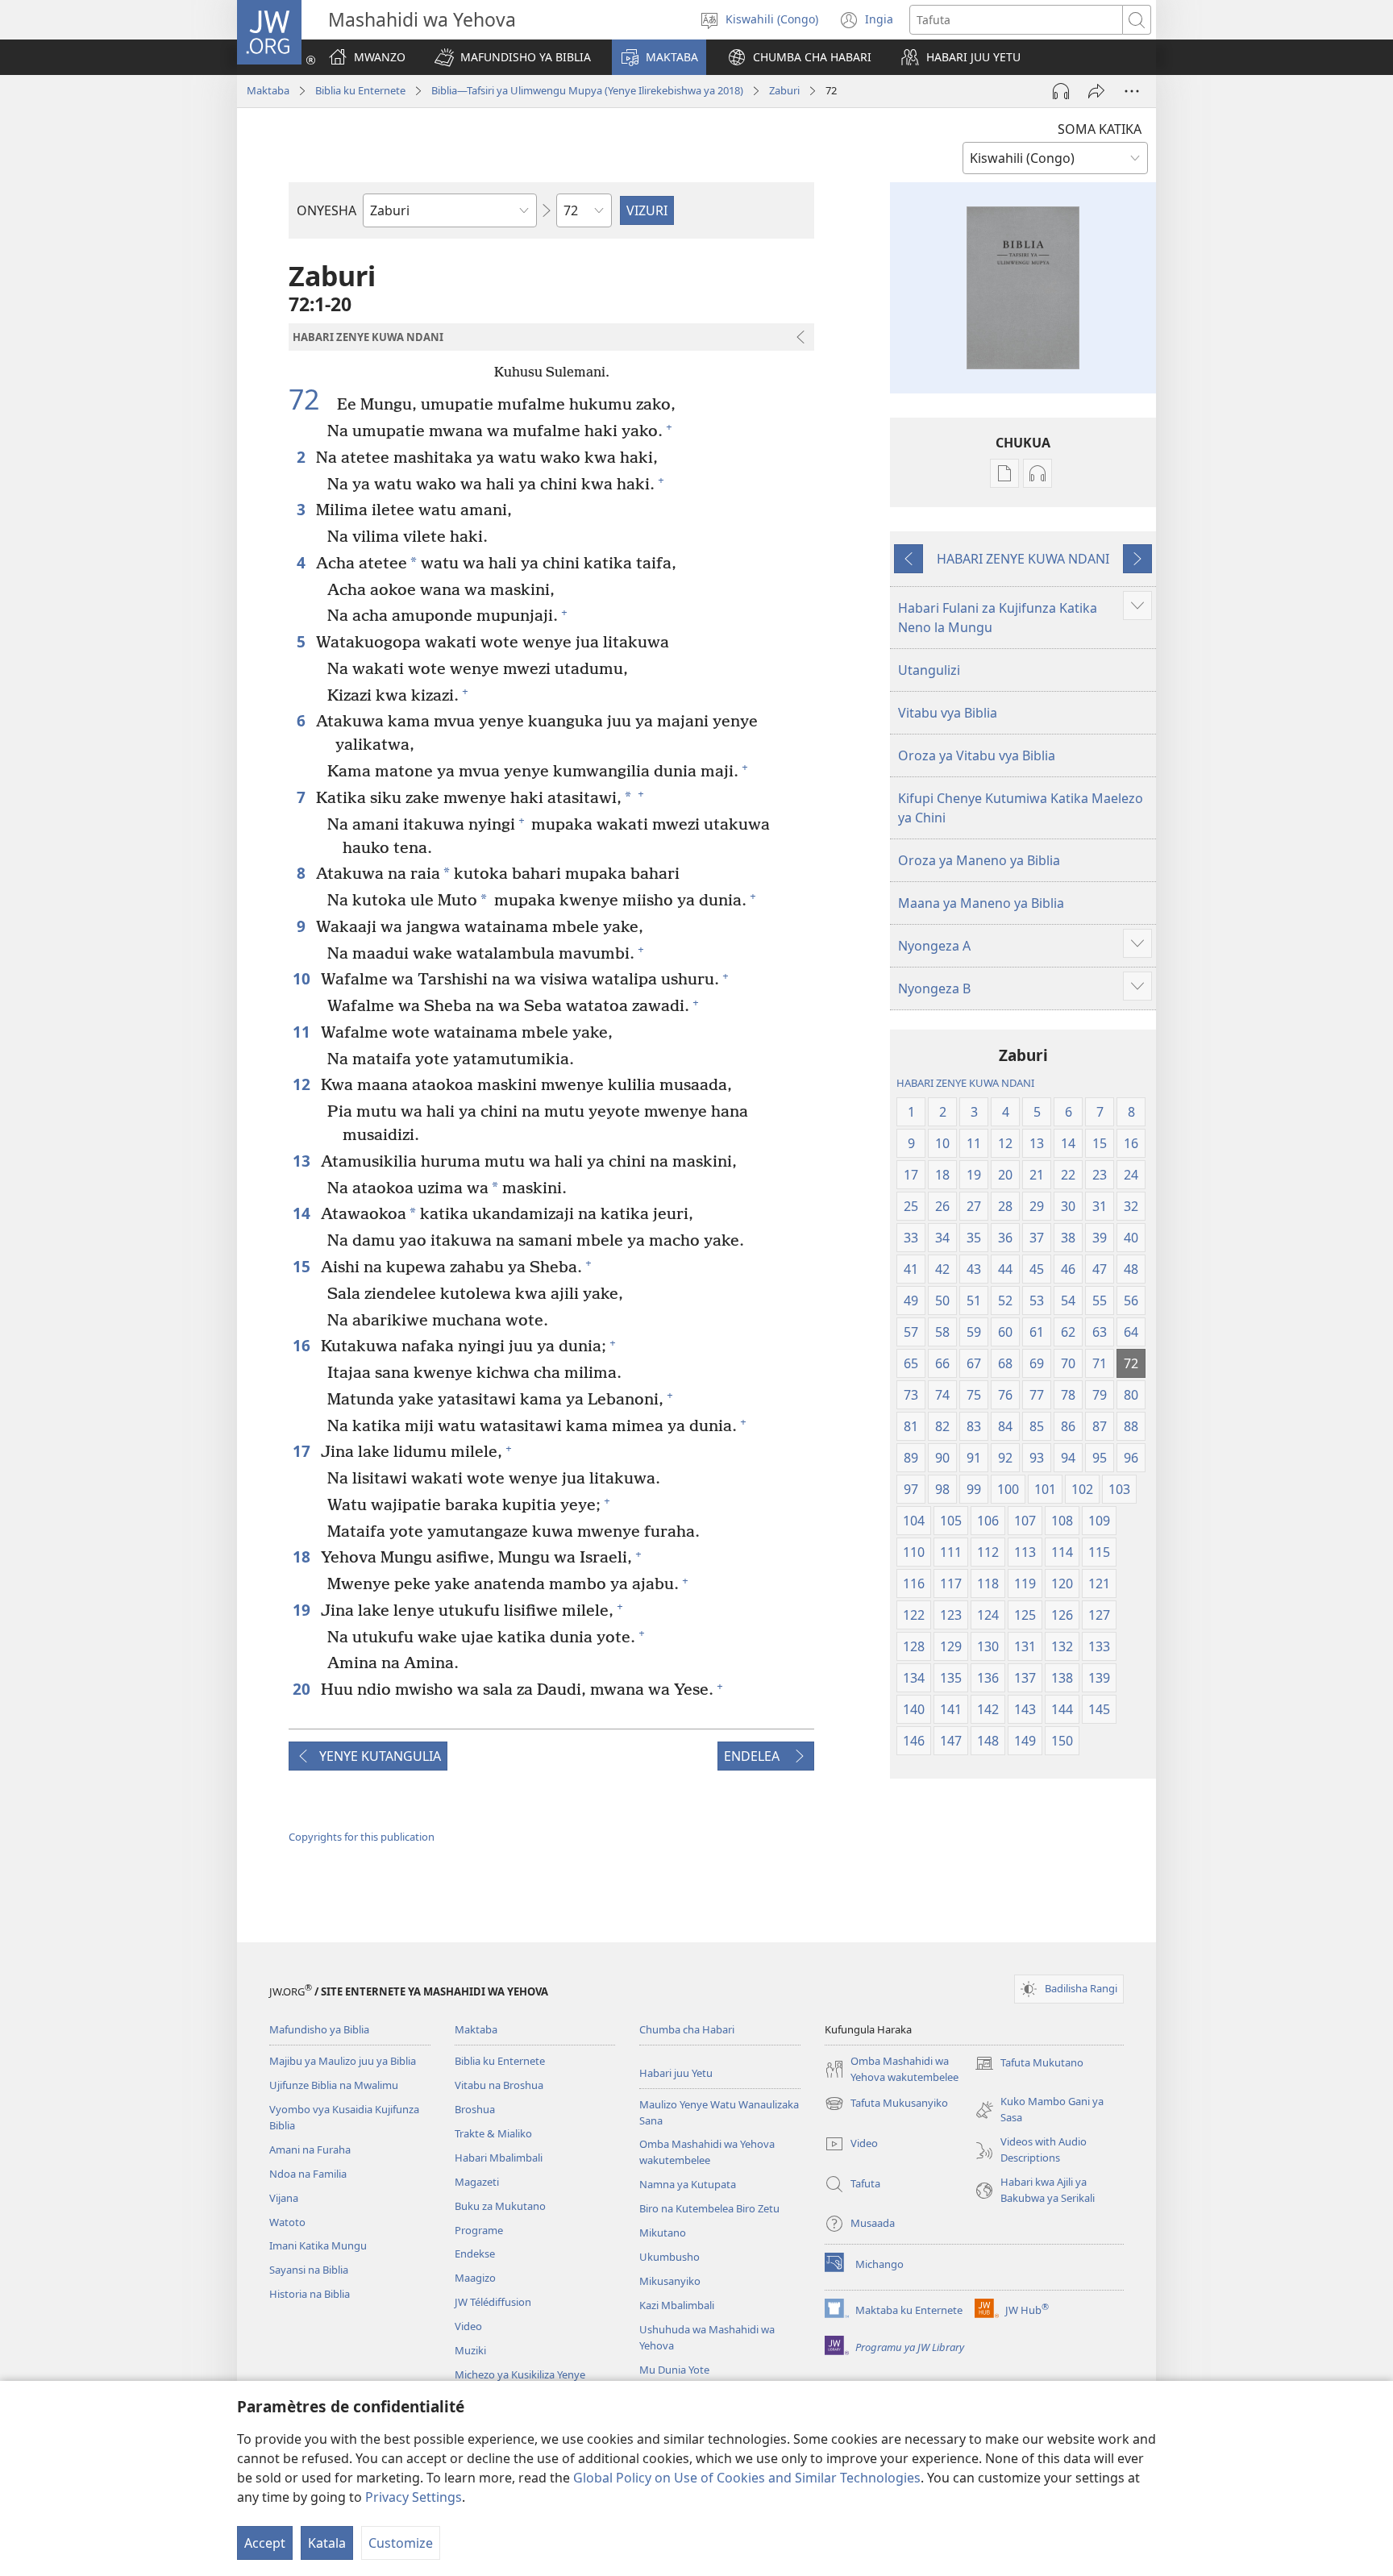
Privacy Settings (414, 2497)
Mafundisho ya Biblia (319, 2029)
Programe (479, 2230)
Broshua (475, 2109)
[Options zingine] (1132, 91)
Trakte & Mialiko (493, 2133)
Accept (265, 2543)
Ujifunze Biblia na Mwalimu (334, 2085)
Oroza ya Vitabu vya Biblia (977, 755)
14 (303, 1213)
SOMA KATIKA (1100, 129)
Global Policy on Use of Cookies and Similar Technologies (747, 2478)
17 (303, 1451)
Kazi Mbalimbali (677, 2305)
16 (303, 1345)
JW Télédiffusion (493, 2302)
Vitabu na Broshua (499, 2085)
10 (303, 978)
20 (303, 1689)
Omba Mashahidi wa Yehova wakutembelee (707, 2152)
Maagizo (475, 2278)
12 (303, 1084)
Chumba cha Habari (687, 2029)
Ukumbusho (669, 2257)
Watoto (287, 2222)
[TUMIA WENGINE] (1096, 91)
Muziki (470, 2350)
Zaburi (784, 90)
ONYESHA (326, 210)
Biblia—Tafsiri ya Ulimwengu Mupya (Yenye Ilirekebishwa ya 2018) (587, 90)
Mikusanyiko (670, 2281)
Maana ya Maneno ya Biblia (981, 903)
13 (303, 1161)
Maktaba (268, 90)
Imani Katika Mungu (318, 2245)
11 (303, 1032)
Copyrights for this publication (362, 1837)
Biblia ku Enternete (360, 90)
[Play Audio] (1061, 91)
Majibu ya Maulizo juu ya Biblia (343, 2061)
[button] (513, 57)
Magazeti (477, 2182)
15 (303, 1266)
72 (311, 400)
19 (303, 1610)
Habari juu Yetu (676, 2073)
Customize (401, 2543)
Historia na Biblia (310, 2294)
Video (468, 2326)
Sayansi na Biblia (309, 2270)
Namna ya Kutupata (688, 2184)
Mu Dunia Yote (674, 2370)
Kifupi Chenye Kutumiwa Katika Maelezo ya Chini (1021, 808)
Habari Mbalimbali (499, 2158)
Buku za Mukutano (500, 2206)
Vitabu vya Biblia (948, 713)
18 (303, 1556)
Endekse (475, 2253)
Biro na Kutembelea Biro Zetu (709, 2208)
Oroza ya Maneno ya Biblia (979, 860)
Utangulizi (929, 670)
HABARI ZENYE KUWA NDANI (1023, 559)
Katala (327, 2543)
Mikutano (663, 2233)
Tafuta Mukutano (1029, 2064)
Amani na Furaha (310, 2149)
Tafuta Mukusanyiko (886, 2104)
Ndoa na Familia (308, 2174)
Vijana (284, 2198)
